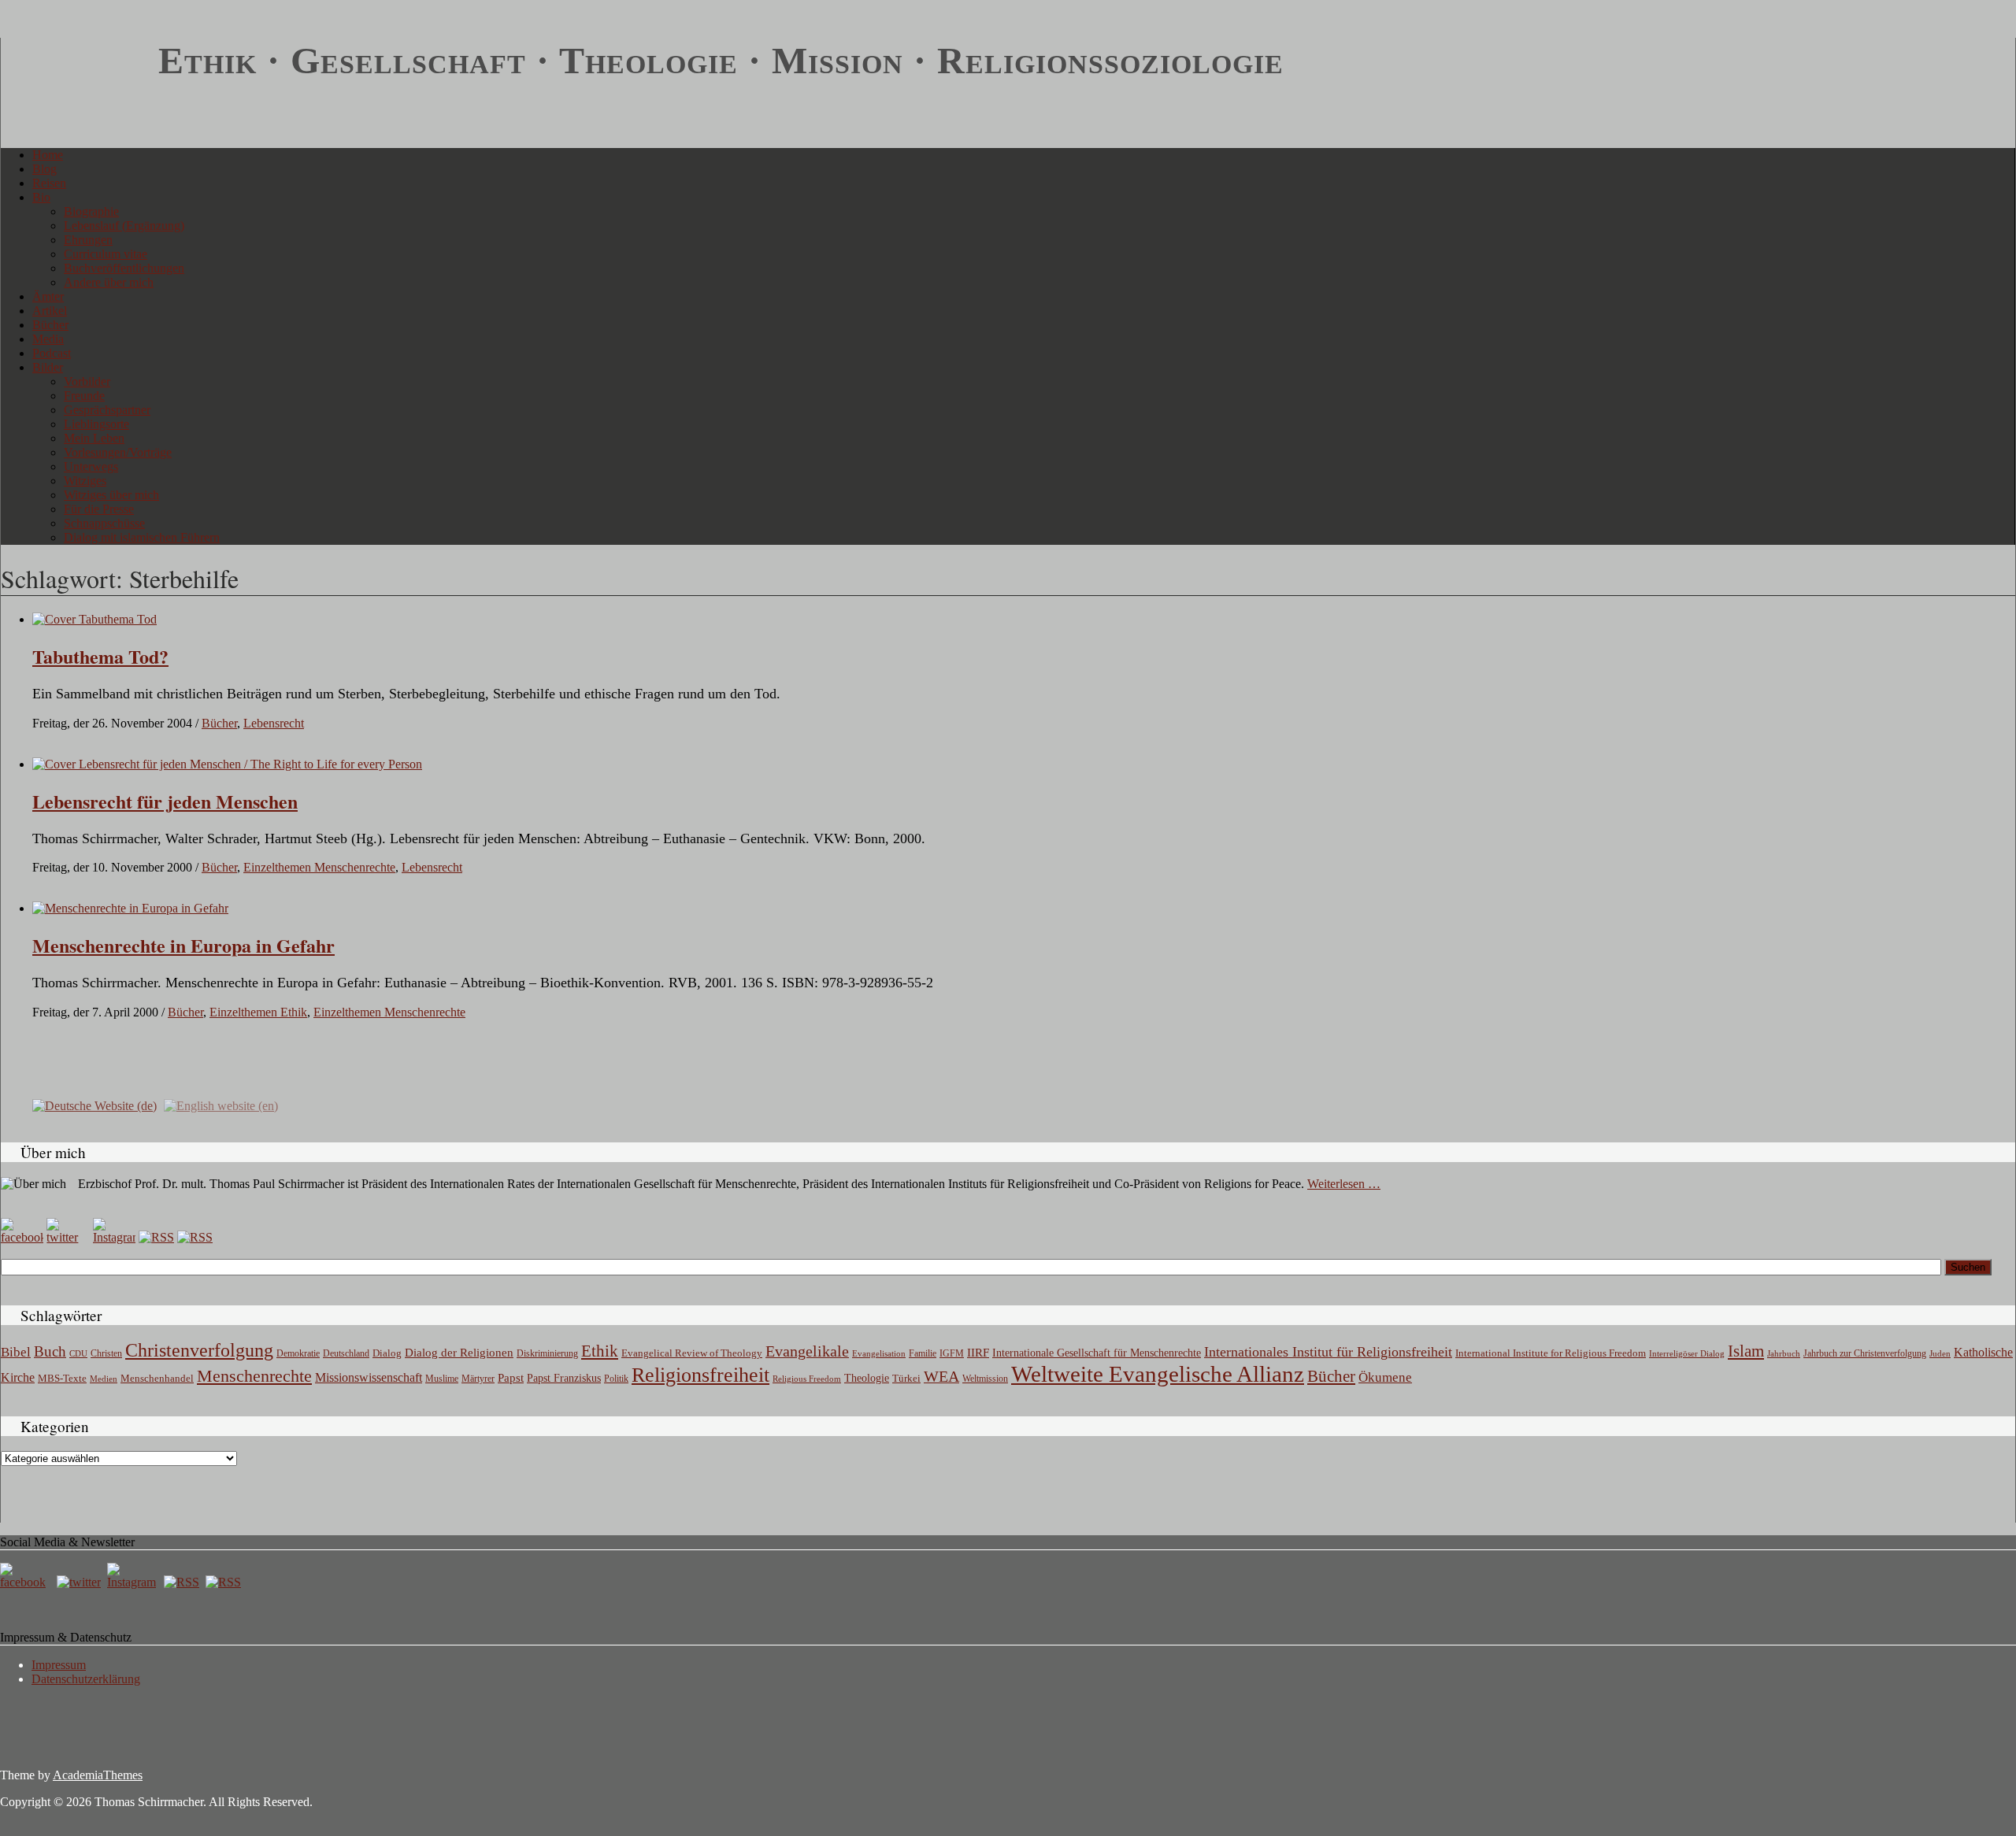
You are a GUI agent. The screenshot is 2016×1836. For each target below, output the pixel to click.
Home (48, 155)
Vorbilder (87, 381)
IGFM (952, 1353)
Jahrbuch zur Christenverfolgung (1865, 1354)
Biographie (91, 211)
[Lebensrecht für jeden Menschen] (227, 764)
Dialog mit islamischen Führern (142, 537)
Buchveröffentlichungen (124, 268)
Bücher (50, 325)
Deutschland (346, 1353)
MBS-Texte (62, 1378)
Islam (1746, 1351)
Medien (104, 1379)
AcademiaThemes (98, 1775)
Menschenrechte (254, 1376)
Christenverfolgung (199, 1350)
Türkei (906, 1378)
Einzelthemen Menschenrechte (319, 867)
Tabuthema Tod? (100, 656)
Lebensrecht (274, 723)
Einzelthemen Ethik (258, 1012)
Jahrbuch (1784, 1353)
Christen (106, 1353)
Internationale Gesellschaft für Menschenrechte (1097, 1353)
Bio (41, 197)
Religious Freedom (807, 1379)
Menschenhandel (157, 1379)
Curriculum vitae (106, 254)
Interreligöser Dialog (1687, 1354)
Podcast (52, 353)
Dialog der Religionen (459, 1353)
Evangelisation (879, 1353)
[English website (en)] (221, 1105)
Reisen (49, 183)
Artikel (50, 311)
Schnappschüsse (104, 523)
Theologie (867, 1378)
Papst (511, 1378)
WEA (941, 1376)
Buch (50, 1351)
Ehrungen (88, 240)
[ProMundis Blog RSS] (195, 1237)
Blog (44, 169)
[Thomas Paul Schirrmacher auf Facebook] (22, 1237)
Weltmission (985, 1379)
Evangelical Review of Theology (692, 1353)
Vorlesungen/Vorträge (118, 452)
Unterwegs (91, 466)
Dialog (387, 1353)
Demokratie (298, 1354)
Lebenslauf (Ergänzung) (124, 226)
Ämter (48, 296)
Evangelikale (807, 1351)
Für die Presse (99, 509)
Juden (1940, 1353)
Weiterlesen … (1344, 1184)
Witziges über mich (111, 495)
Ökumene (1385, 1377)
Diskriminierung (547, 1353)
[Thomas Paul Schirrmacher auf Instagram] (114, 1237)
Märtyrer (478, 1379)
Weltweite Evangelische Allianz (1158, 1374)
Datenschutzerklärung (86, 1679)
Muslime (442, 1379)
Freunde (84, 396)
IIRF (978, 1353)
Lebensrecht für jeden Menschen (165, 801)
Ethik (600, 1351)
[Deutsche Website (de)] (94, 1105)
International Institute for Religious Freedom (1551, 1353)
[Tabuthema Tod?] (94, 619)
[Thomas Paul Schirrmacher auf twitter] (68, 1237)
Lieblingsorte (96, 424)
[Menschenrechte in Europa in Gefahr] (130, 908)
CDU (78, 1353)
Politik (616, 1379)
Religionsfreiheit (700, 1375)
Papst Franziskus (564, 1378)
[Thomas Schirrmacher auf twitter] (80, 1582)
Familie (923, 1354)
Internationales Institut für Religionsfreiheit (1328, 1352)
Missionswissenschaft (369, 1377)
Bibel (16, 1352)
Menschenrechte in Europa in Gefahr (183, 945)
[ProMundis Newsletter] (156, 1237)
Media (48, 339)
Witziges (85, 481)
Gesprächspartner (107, 410)
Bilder (48, 367)
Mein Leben (94, 438)
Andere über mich (109, 282)
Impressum (59, 1665)
